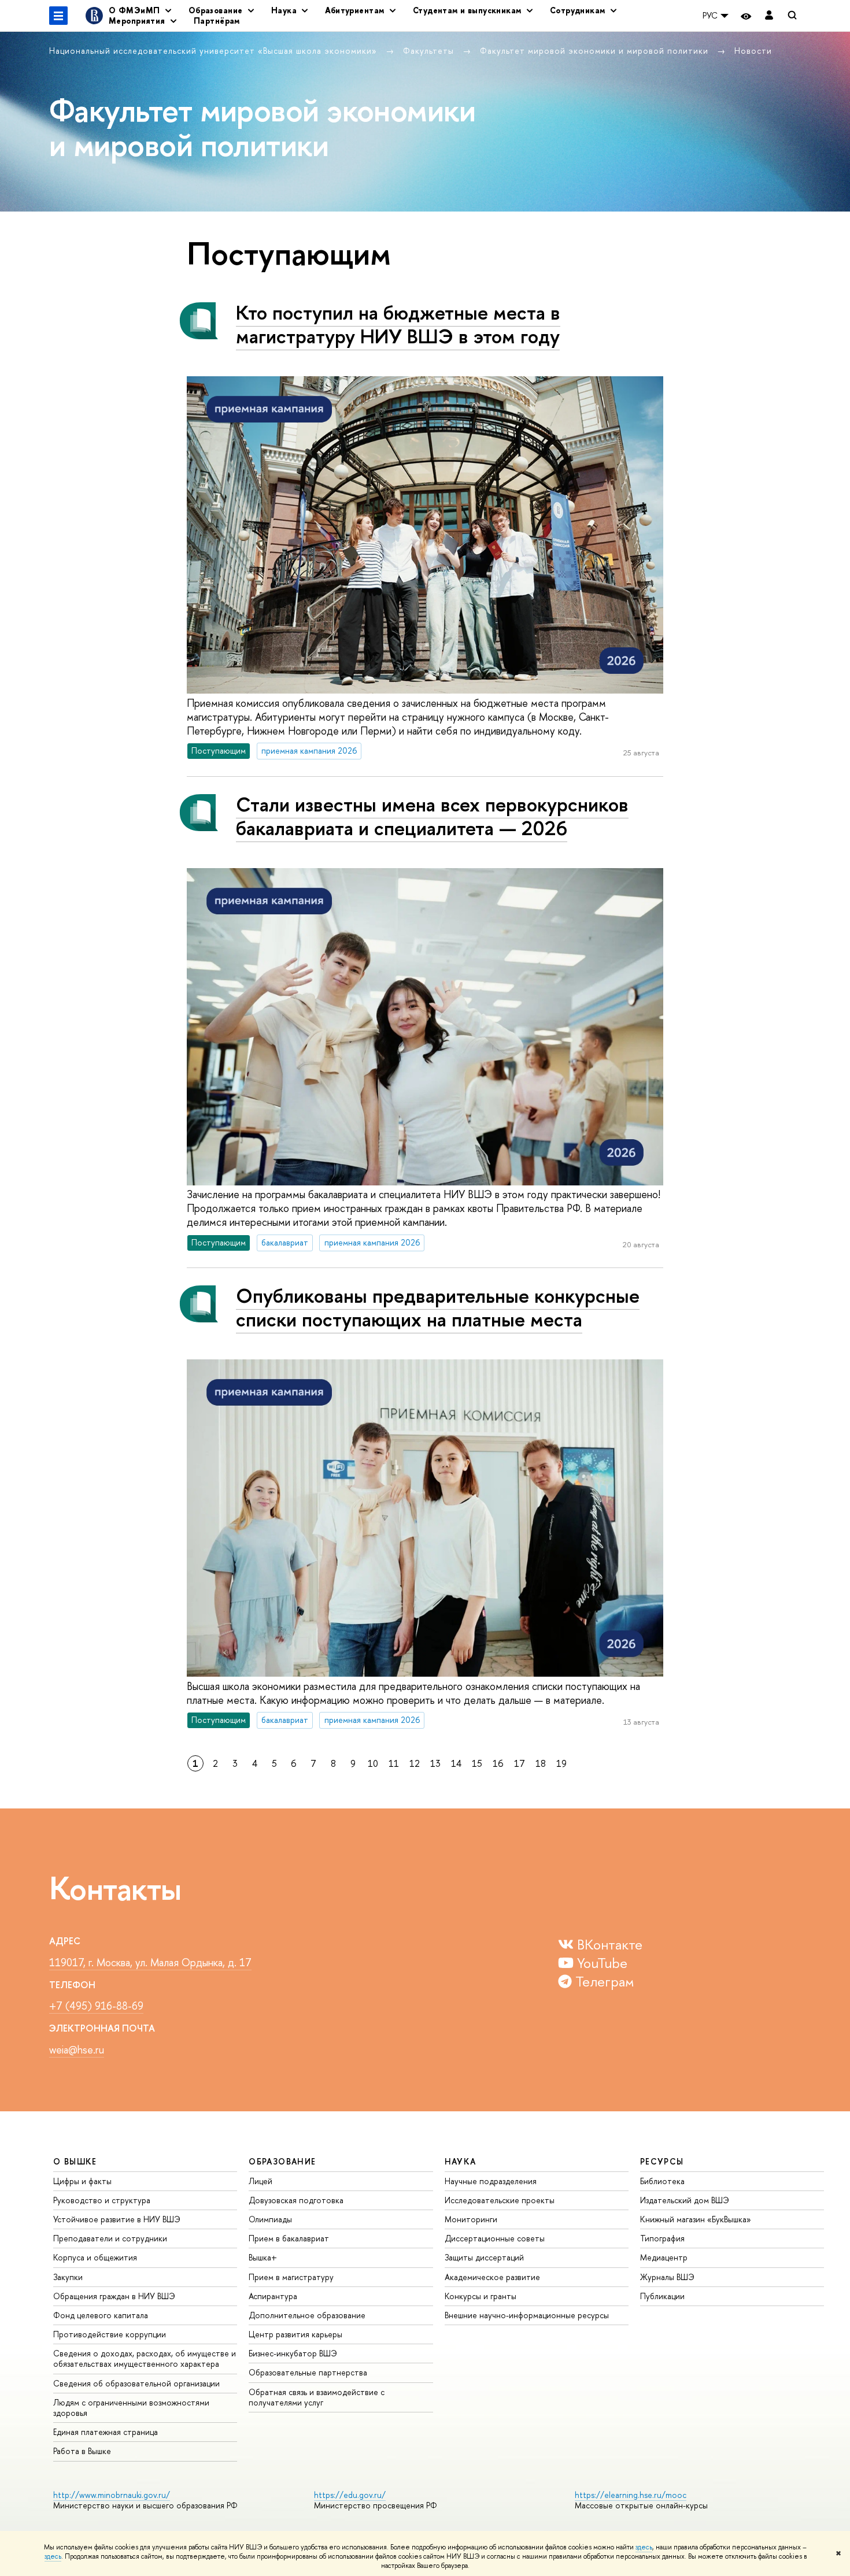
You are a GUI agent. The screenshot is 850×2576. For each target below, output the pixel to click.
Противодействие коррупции (110, 2334)
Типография (662, 2238)
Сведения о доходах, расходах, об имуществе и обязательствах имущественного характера (145, 2358)
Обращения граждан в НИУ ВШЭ (114, 2296)
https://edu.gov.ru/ (350, 2495)
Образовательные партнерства (308, 2372)
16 (498, 1763)
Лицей (260, 2181)
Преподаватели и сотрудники (110, 2238)
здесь (644, 2547)
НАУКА (461, 2161)
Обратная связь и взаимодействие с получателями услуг (317, 2397)
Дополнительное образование (307, 2315)
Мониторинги (471, 2219)
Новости (753, 51)
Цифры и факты (82, 2181)
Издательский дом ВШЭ (685, 2200)
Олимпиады (270, 2219)
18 (541, 1763)
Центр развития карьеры (295, 2334)
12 (415, 1763)
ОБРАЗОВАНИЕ (282, 2161)
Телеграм (603, 1981)
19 (561, 1763)
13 (435, 1763)
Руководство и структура (102, 2200)
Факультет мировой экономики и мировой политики (596, 51)
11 (394, 1763)
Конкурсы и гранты (481, 2296)
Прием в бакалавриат (289, 2238)
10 (373, 1763)
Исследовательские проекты (500, 2200)
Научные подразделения (491, 2181)
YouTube (600, 1963)
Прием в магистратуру (291, 2277)
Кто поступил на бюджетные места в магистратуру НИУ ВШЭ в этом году (398, 324)
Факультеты (430, 51)
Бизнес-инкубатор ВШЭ (293, 2353)
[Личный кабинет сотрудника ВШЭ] (769, 16)
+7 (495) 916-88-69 (96, 2006)
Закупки (68, 2277)
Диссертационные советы (495, 2238)
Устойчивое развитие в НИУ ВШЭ (117, 2219)
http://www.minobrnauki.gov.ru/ (112, 2495)
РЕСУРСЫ (662, 2161)
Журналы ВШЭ (667, 2277)
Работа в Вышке (82, 2451)
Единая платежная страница (106, 2432)
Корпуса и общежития (95, 2257)
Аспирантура (273, 2296)
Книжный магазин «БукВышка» (696, 2219)
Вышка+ (263, 2257)
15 (477, 1763)
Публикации (662, 2296)
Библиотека (662, 2181)
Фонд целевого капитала (101, 2315)
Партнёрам (217, 21)
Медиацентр (664, 2257)
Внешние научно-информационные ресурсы (527, 2315)
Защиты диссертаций (484, 2257)
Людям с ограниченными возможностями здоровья (131, 2408)
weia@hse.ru (77, 2050)
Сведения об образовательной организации (136, 2383)
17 (520, 1763)
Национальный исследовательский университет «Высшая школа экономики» (215, 51)
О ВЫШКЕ (75, 2161)
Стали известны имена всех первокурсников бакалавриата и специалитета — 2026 (432, 816)
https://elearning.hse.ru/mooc (631, 2495)
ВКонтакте (608, 1944)
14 (456, 1763)
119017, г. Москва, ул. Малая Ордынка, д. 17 (150, 1962)
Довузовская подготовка (296, 2200)
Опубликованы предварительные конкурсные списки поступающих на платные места (438, 1307)
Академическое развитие (492, 2277)
